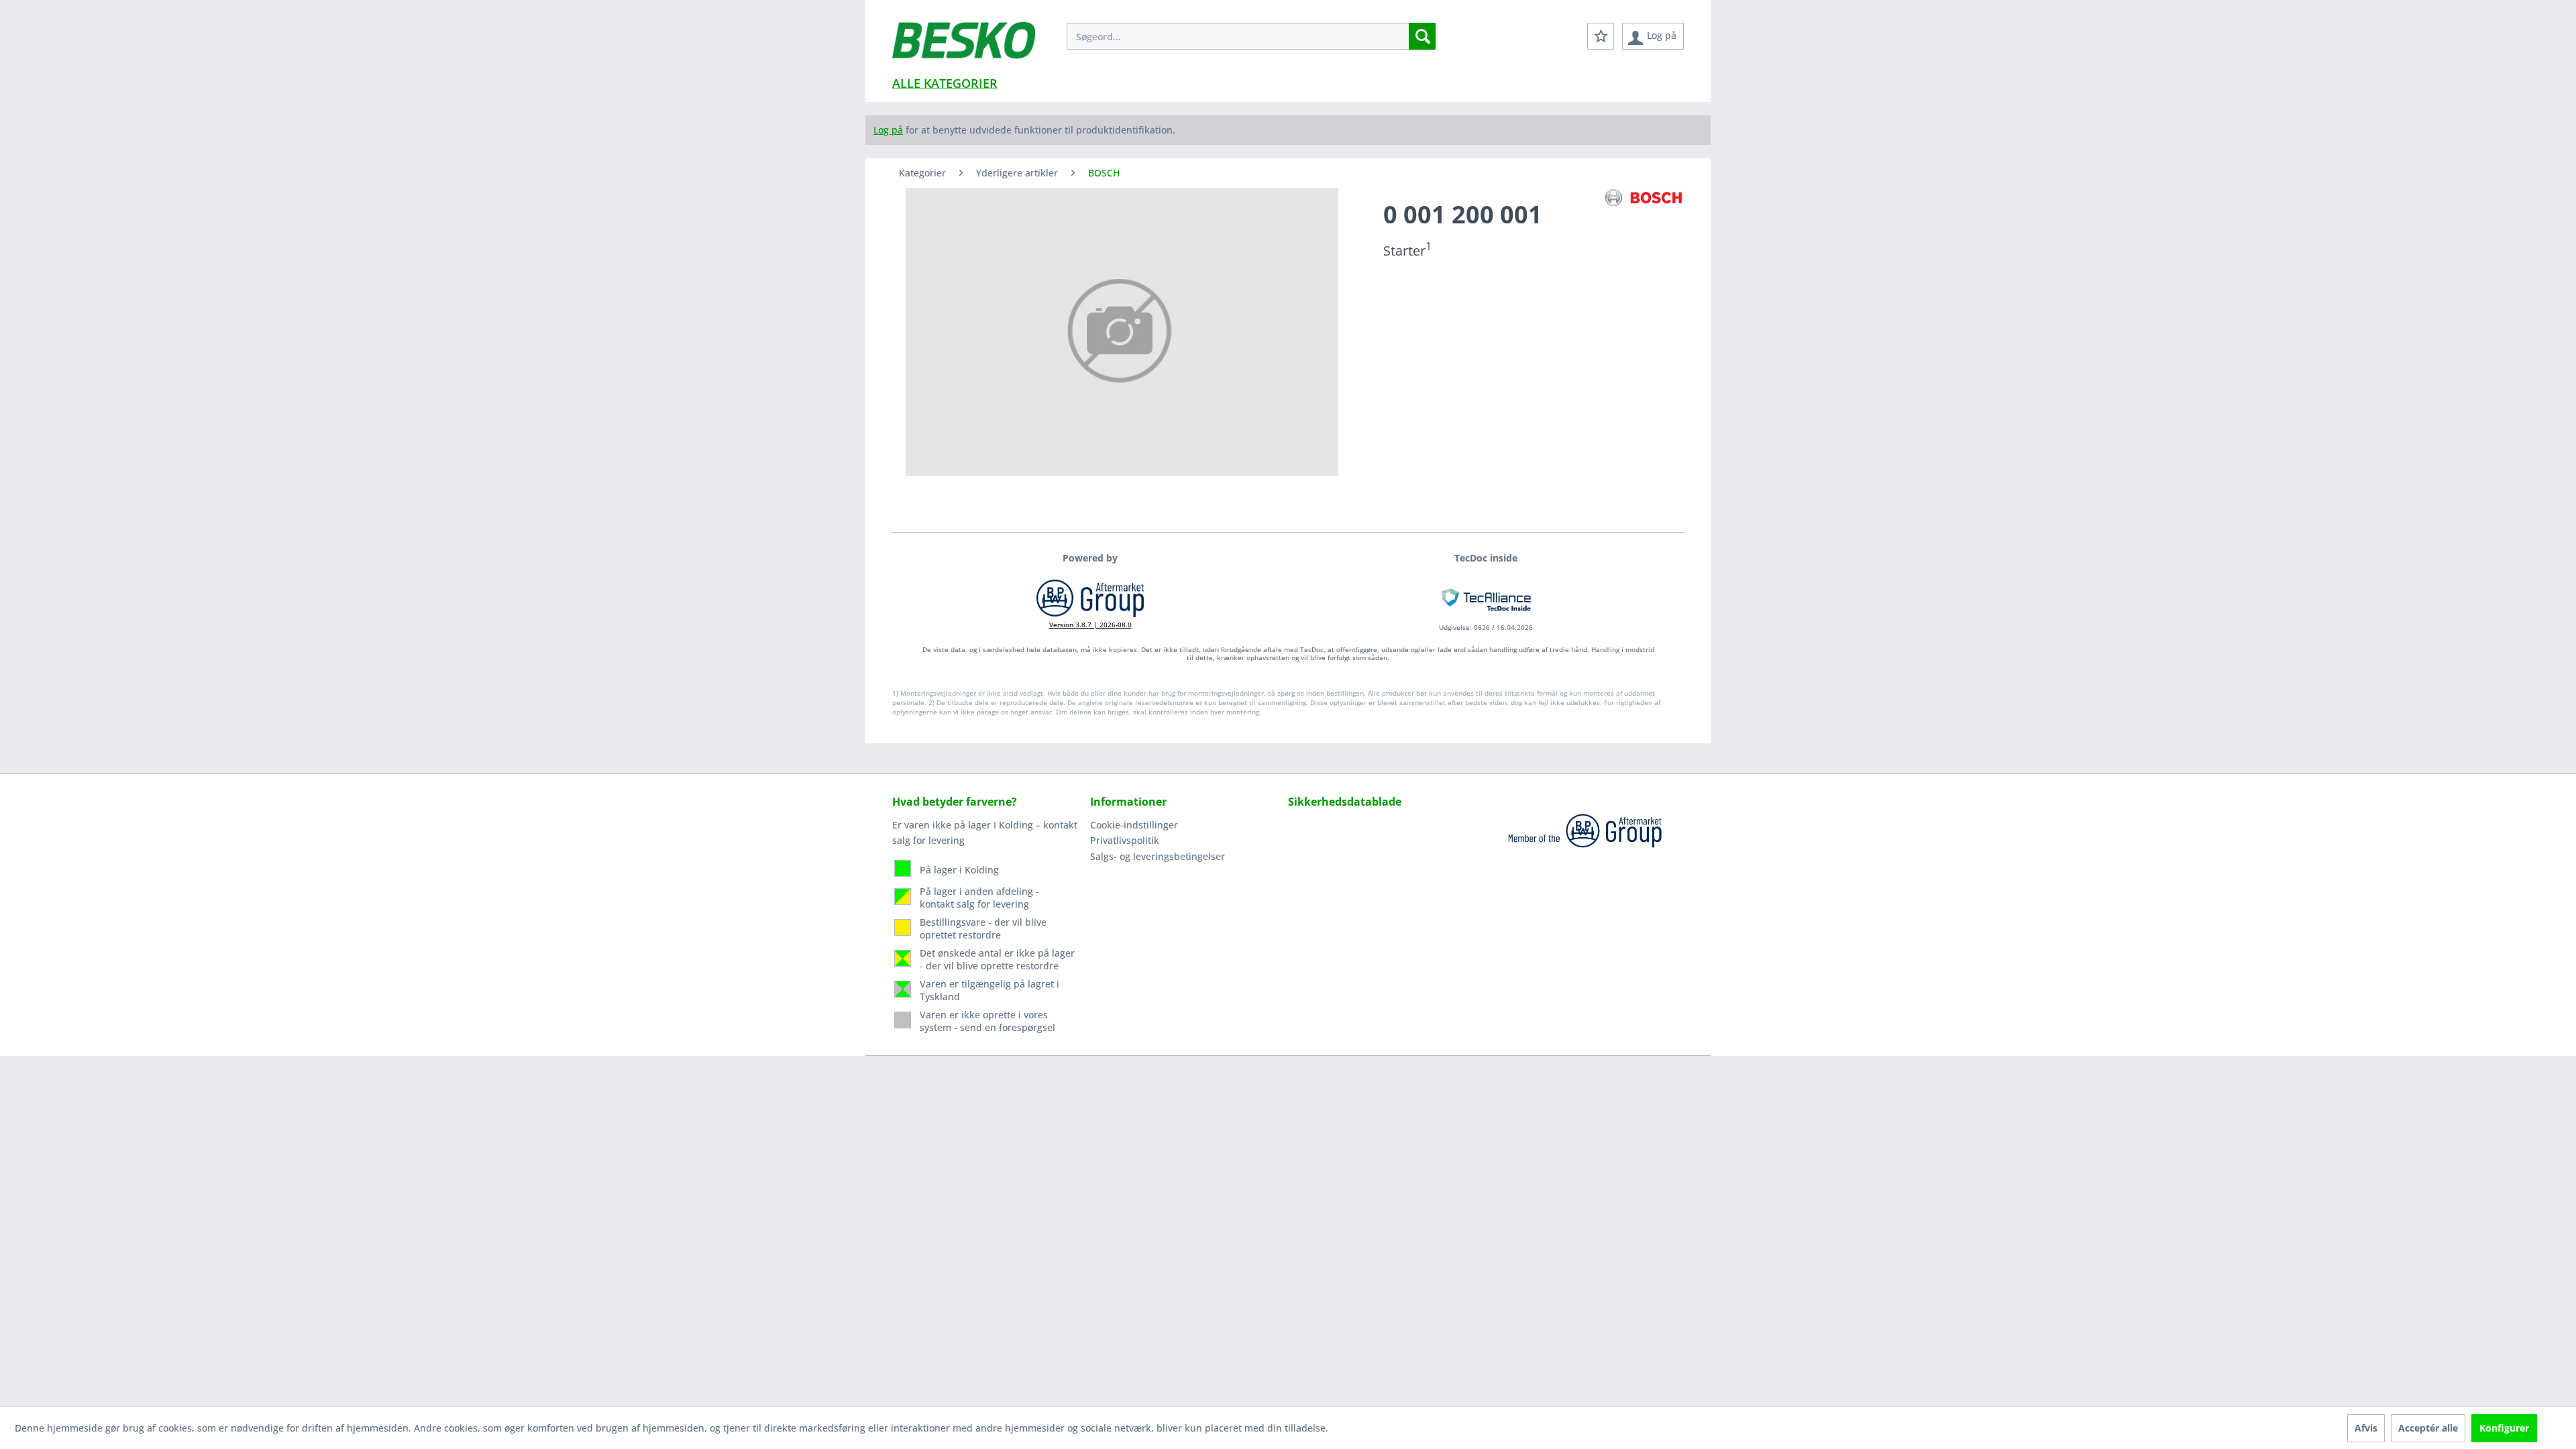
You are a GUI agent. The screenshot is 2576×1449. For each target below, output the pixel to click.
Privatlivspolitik (1125, 840)
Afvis (2366, 1428)
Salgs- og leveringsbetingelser (1158, 856)
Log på (888, 130)
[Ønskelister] (1601, 36)
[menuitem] (1251, 36)
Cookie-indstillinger (1134, 825)
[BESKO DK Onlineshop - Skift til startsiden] (964, 47)
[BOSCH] (1644, 198)
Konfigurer (2504, 1428)
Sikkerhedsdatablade (1345, 802)
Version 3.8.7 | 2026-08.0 (1090, 625)
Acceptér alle (2428, 1428)
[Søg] (1422, 36)
